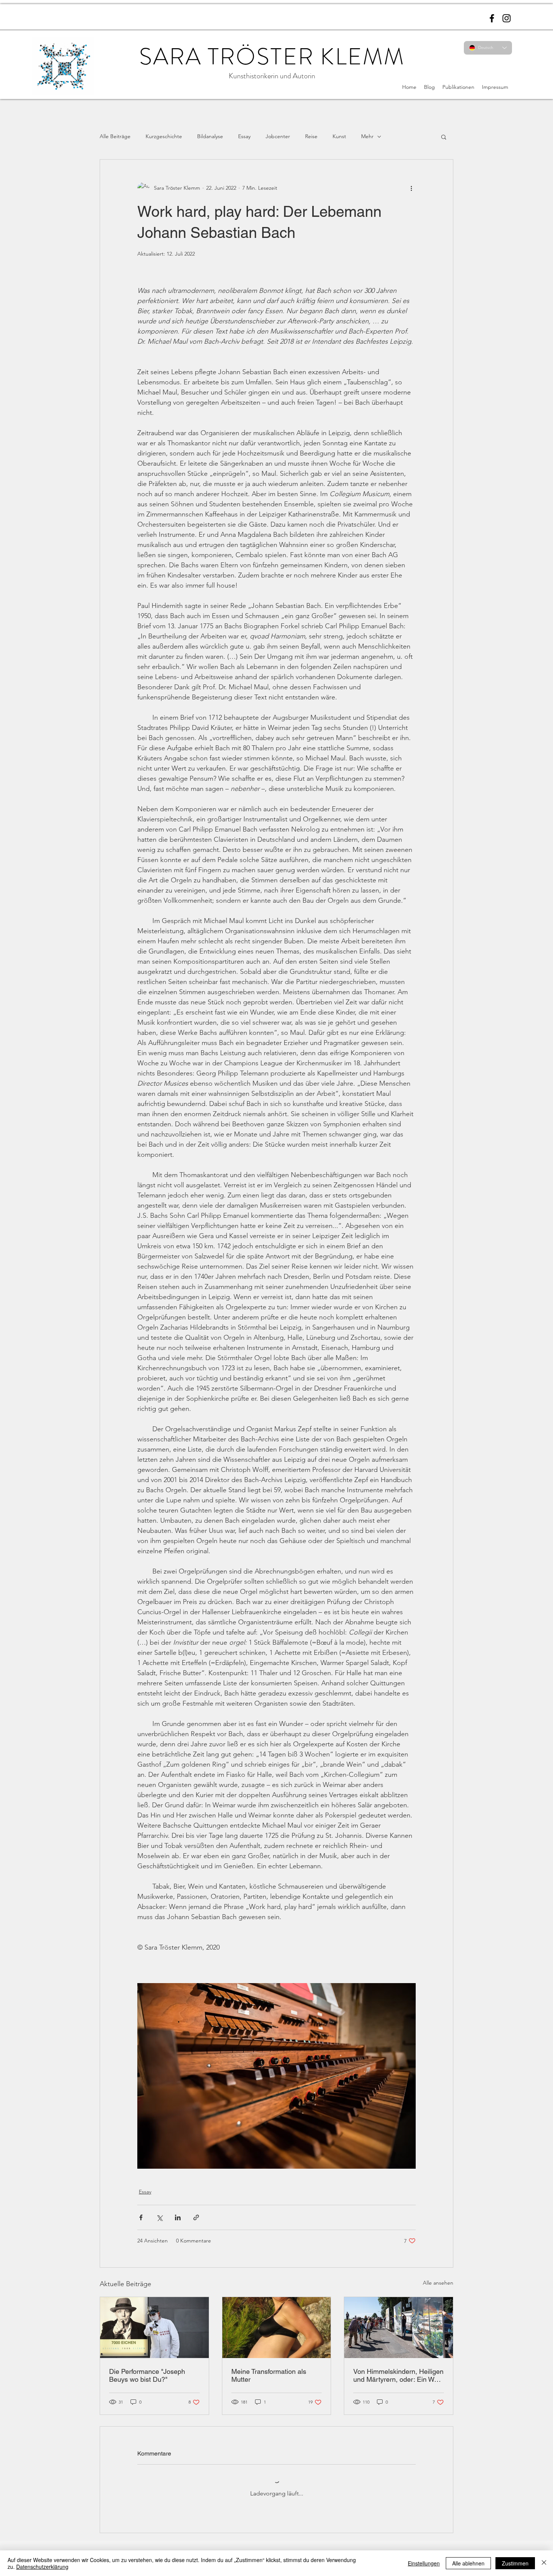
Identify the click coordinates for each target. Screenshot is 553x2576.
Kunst (339, 136)
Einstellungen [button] (424, 2563)
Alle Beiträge (115, 136)
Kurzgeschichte (164, 136)
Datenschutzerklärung (42, 2567)
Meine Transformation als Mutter (269, 2375)
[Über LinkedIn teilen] (178, 2217)
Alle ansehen (438, 2283)
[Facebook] (492, 18)
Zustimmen (515, 2563)
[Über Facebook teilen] (141, 2217)
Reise (311, 136)
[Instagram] (507, 18)
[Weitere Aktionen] (411, 188)
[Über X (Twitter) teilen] (159, 2217)
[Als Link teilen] (196, 2217)
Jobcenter (278, 136)
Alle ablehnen (468, 2563)
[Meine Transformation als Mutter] (277, 2328)
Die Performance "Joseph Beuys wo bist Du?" (147, 2375)
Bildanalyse (210, 136)
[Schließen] (544, 2563)
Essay (244, 136)
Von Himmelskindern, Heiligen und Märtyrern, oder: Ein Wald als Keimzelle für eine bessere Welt (398, 2375)
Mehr (367, 136)
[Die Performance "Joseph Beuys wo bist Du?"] (154, 2328)
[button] (444, 137)
